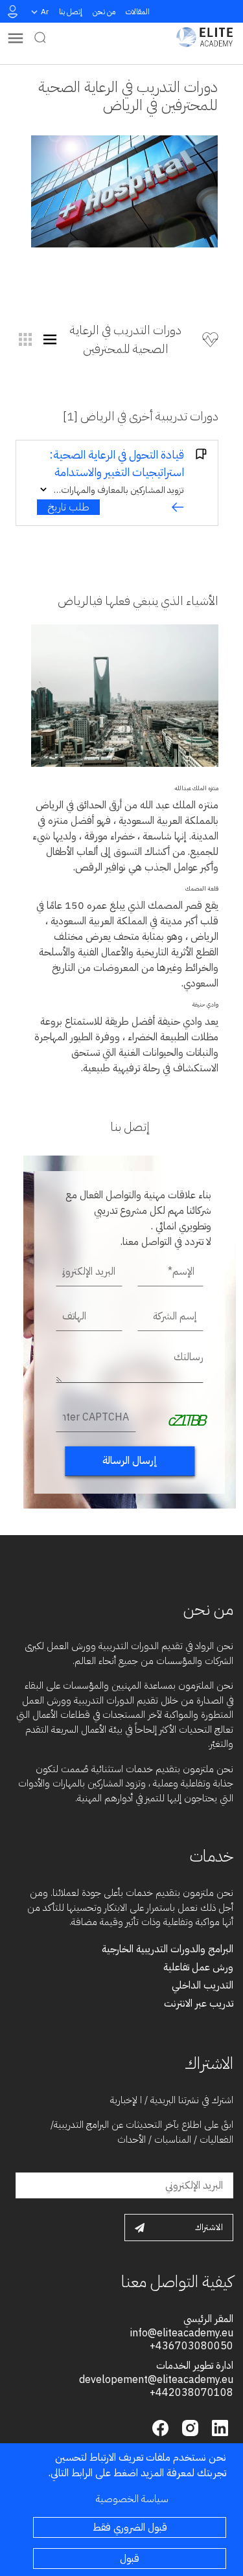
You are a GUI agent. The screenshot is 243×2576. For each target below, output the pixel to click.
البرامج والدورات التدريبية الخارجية (168, 1949)
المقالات (138, 12)
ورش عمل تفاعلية (198, 1967)
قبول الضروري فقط (130, 2527)
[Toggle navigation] (16, 37)
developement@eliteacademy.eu (156, 2380)
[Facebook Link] (160, 2427)
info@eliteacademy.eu (182, 2333)
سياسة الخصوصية (132, 2499)
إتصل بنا (71, 12)
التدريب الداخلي (202, 1985)
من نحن (104, 12)
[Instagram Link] (189, 2427)
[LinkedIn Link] (218, 2427)
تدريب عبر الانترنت (199, 2003)
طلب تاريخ (68, 507)
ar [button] (45, 12)
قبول (130, 2559)
